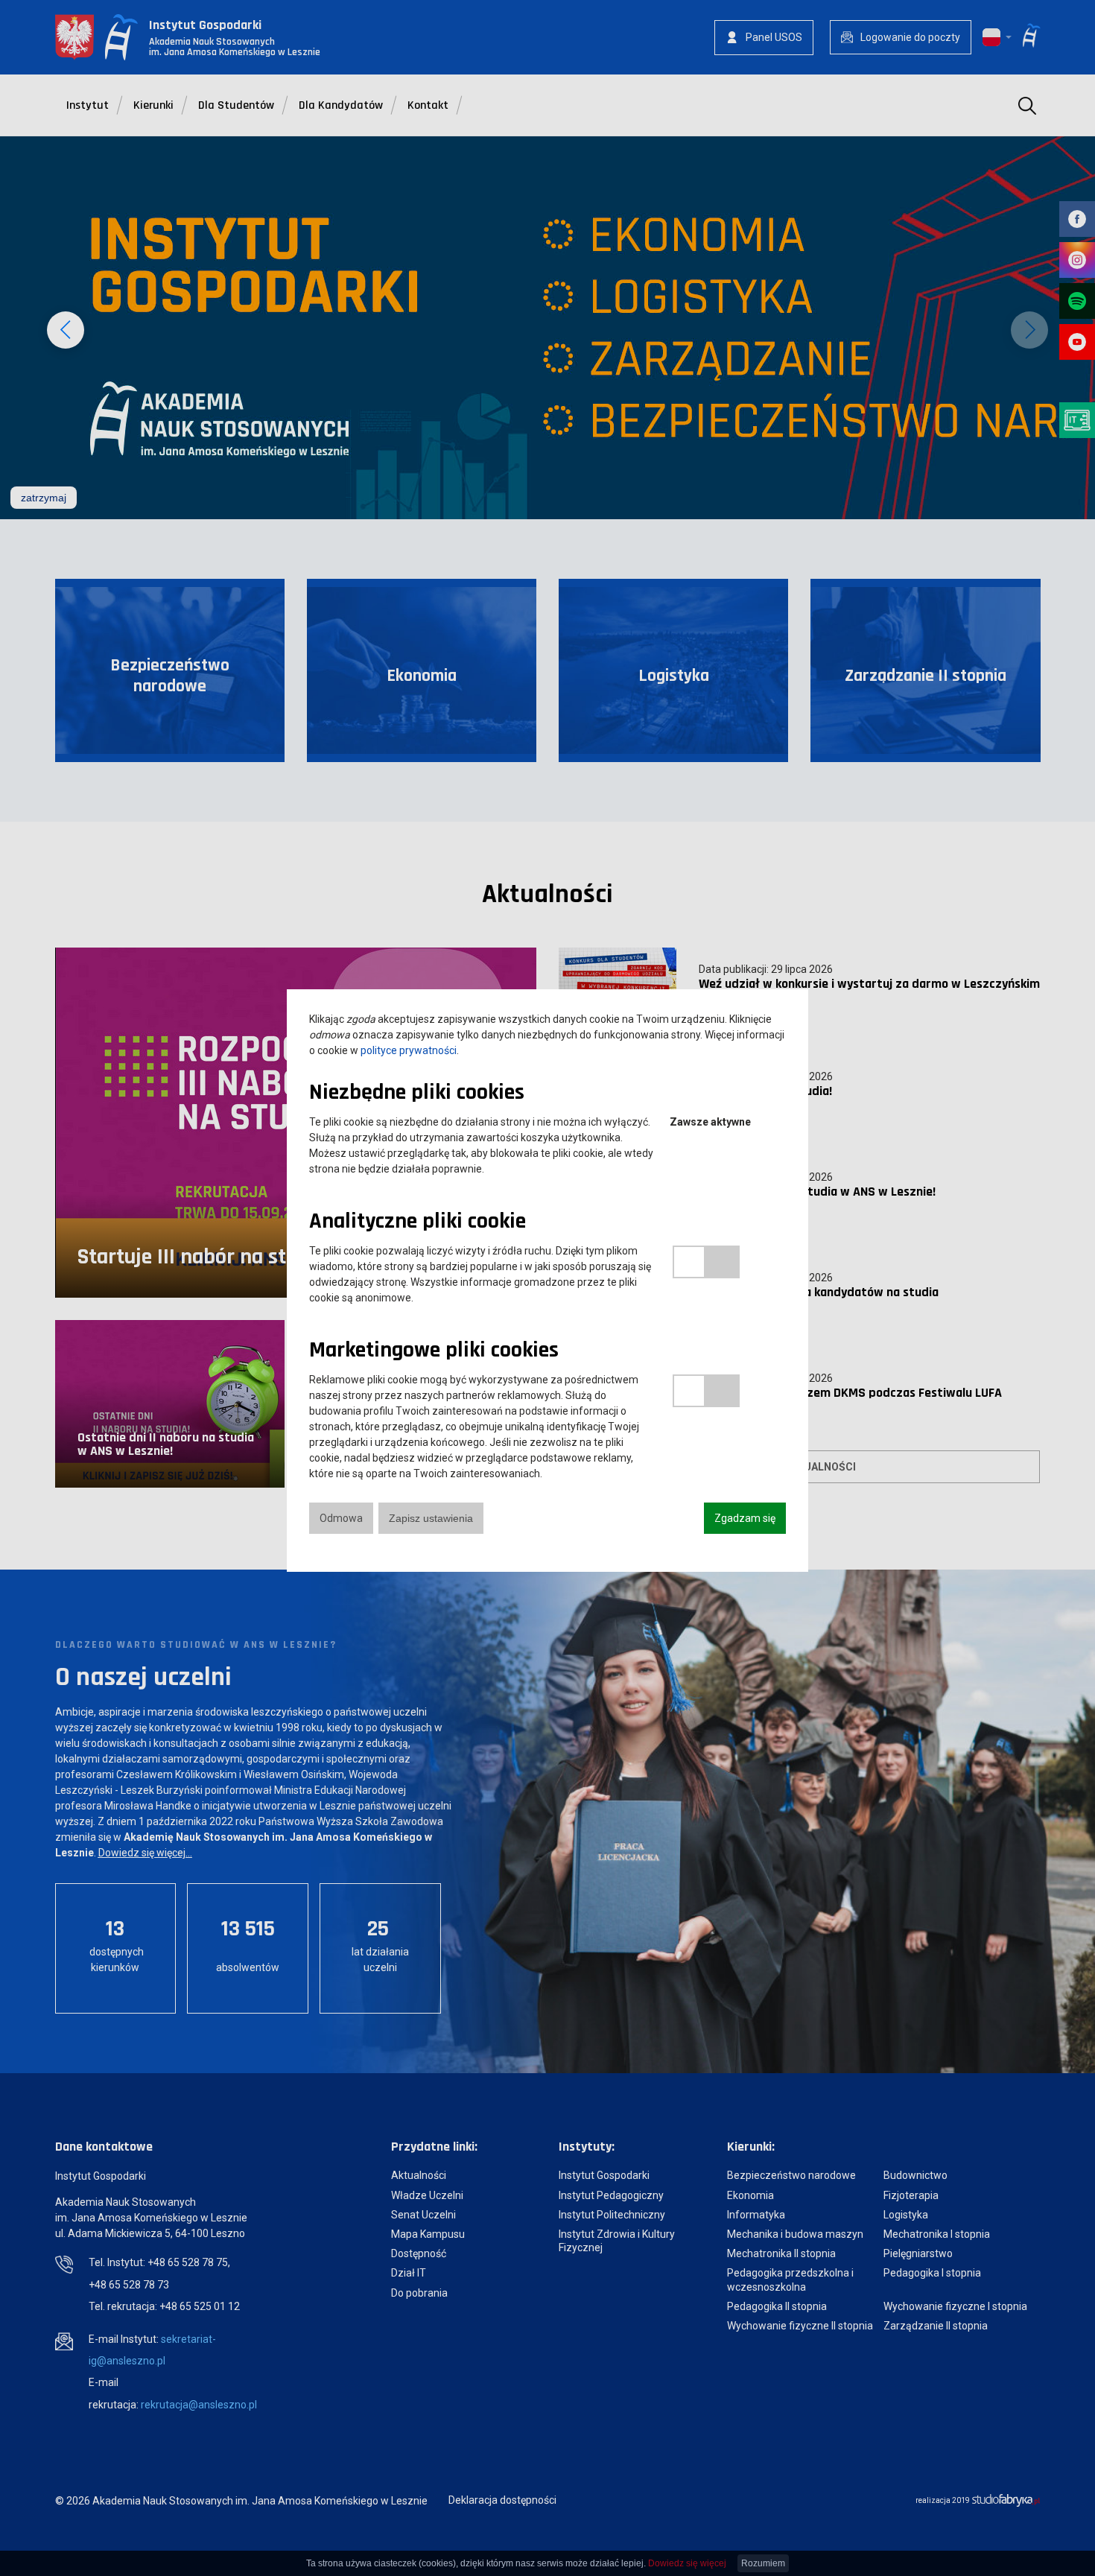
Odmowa (341, 1518)
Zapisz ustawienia (431, 1518)
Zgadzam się (745, 1518)
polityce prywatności (409, 1050)
